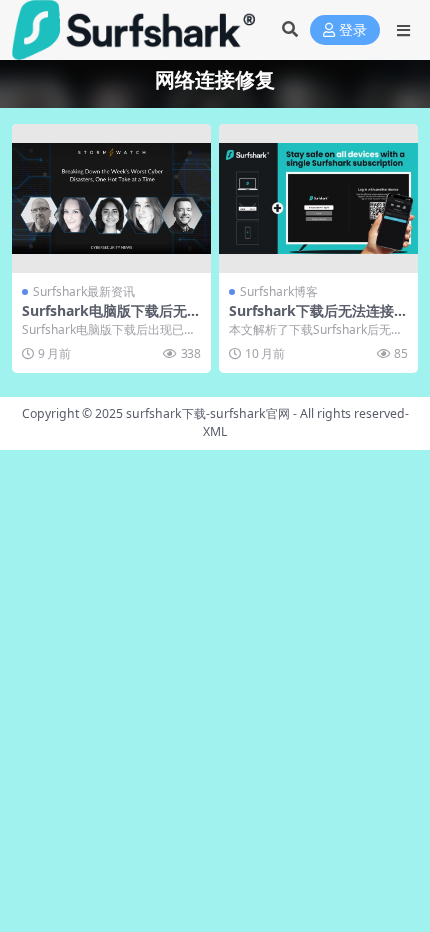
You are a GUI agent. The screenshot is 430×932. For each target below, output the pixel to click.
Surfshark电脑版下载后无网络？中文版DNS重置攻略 (111, 319)
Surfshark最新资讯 (84, 291)
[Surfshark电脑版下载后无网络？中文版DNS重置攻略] (111, 198)
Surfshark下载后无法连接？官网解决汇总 (318, 319)
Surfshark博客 (279, 291)
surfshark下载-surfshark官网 (208, 413)
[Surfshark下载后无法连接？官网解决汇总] (318, 198)
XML (215, 431)
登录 (353, 30)
